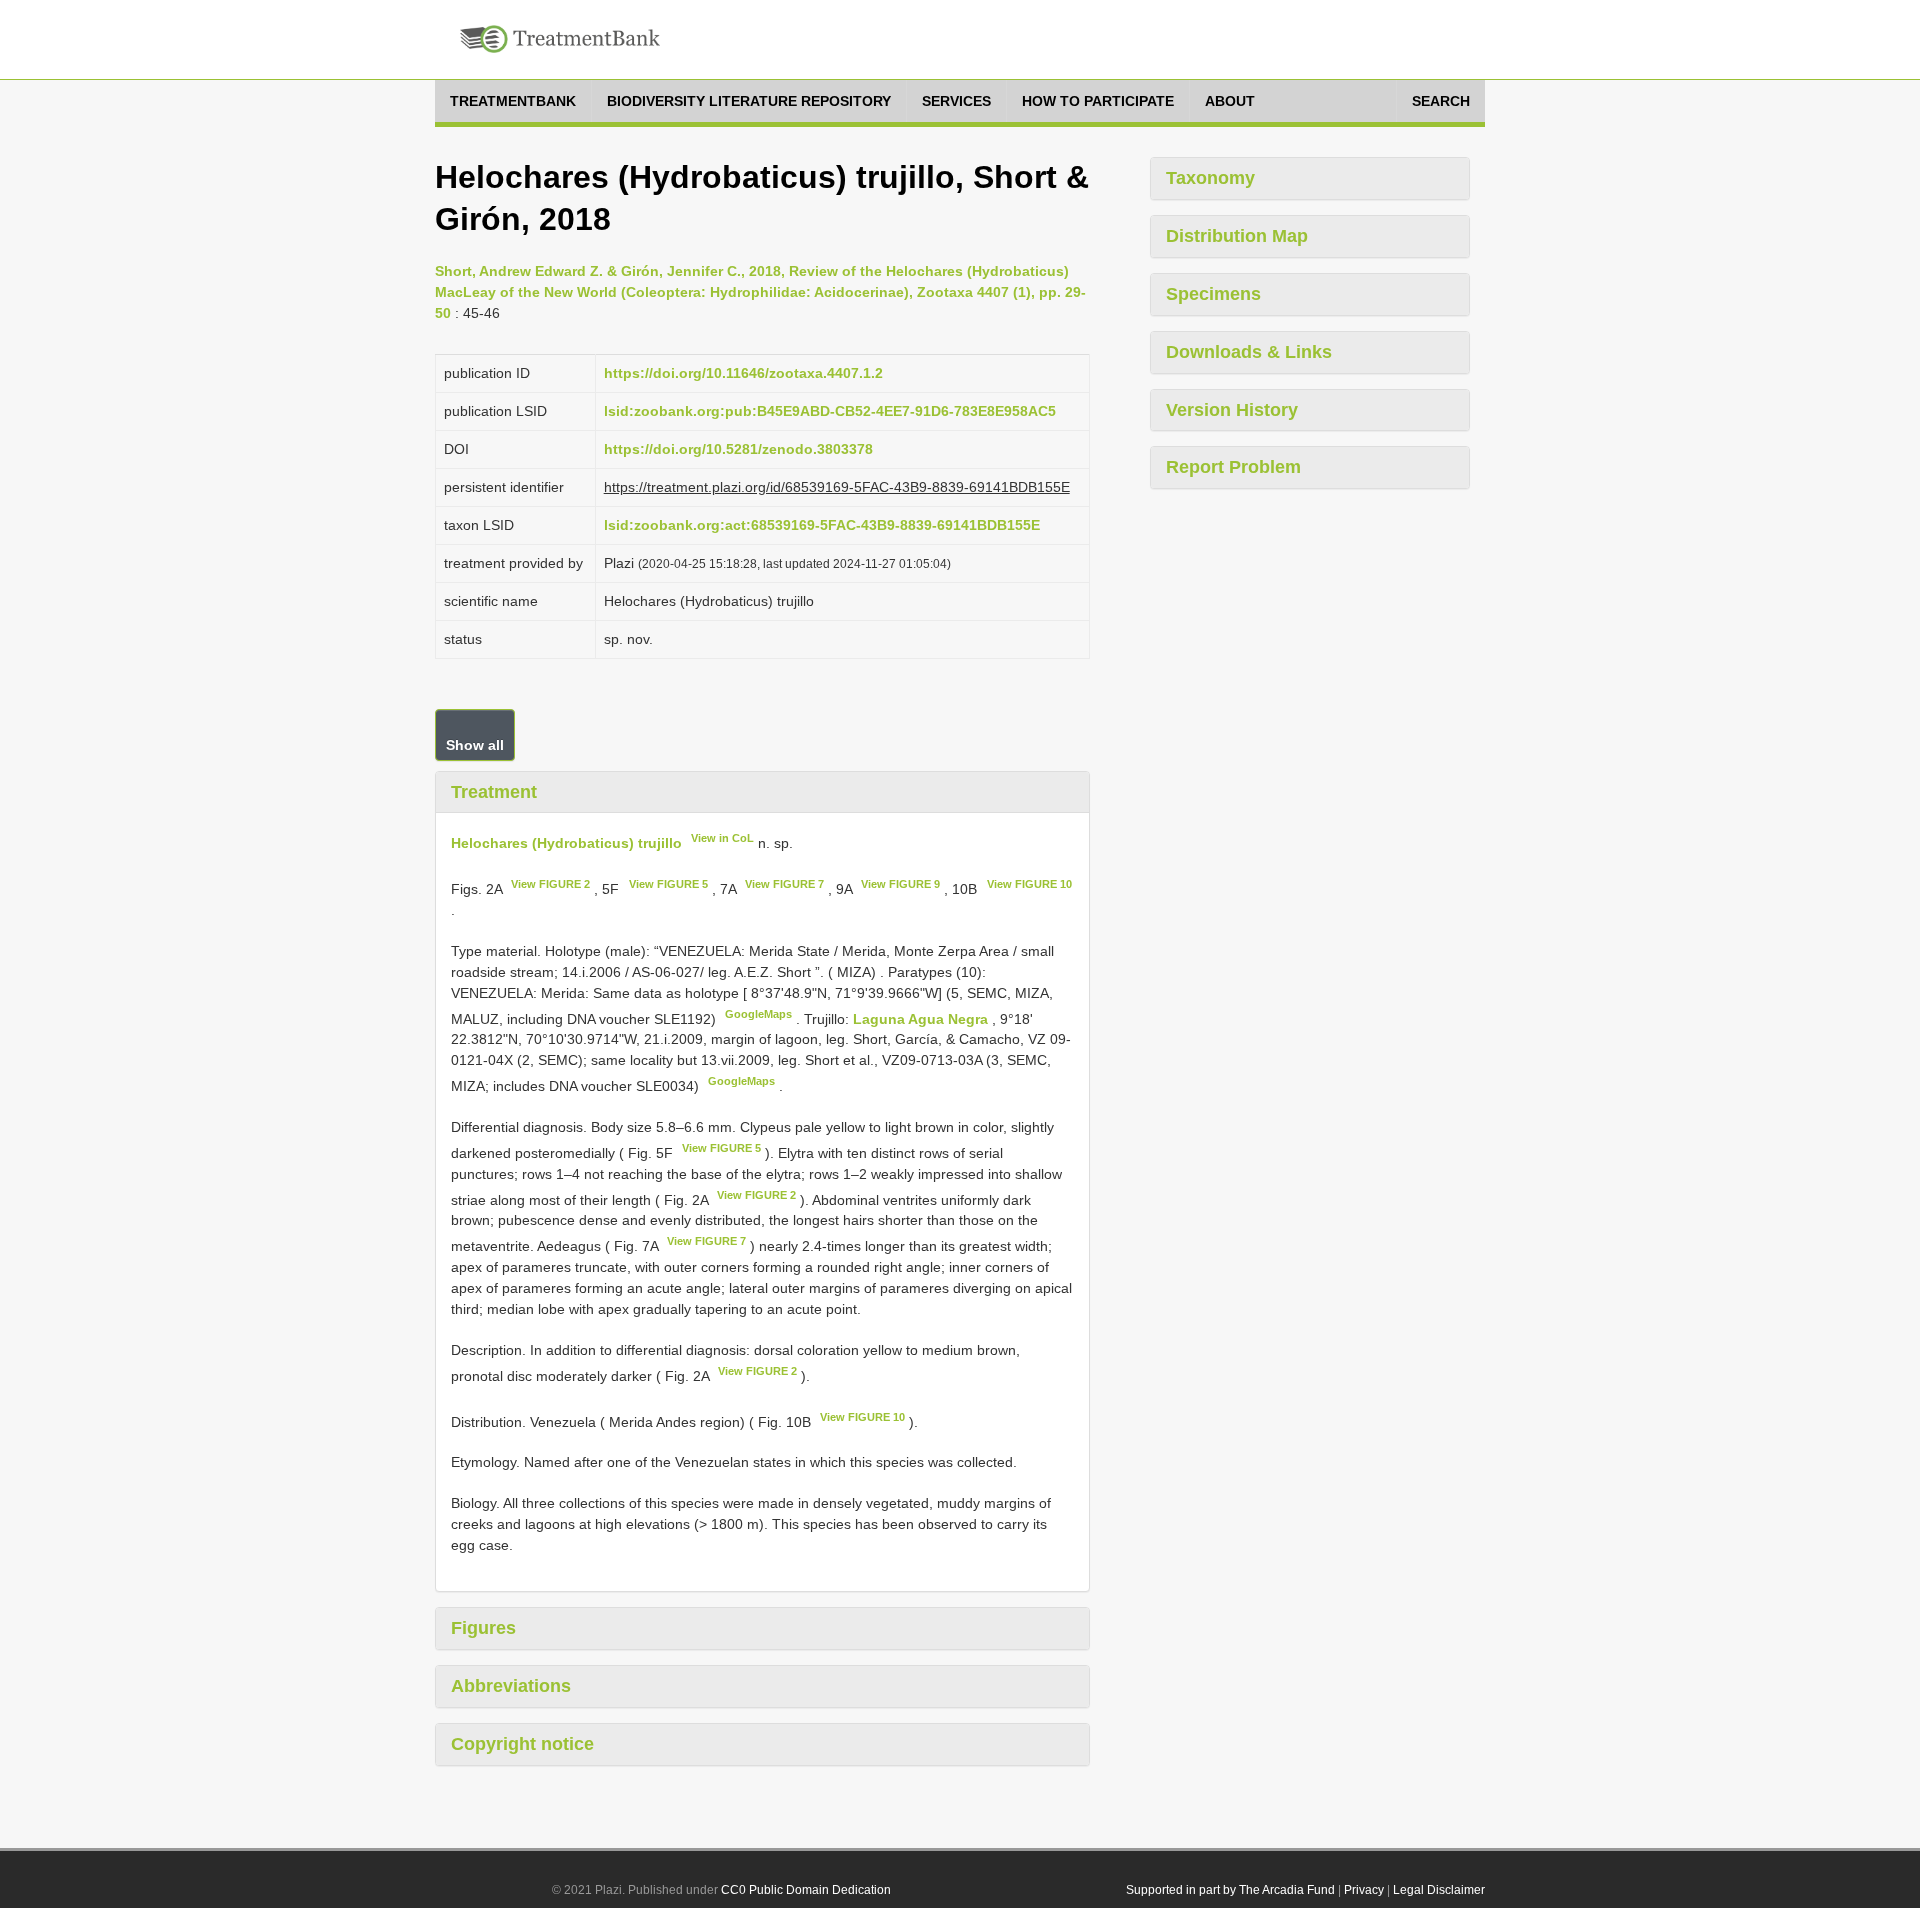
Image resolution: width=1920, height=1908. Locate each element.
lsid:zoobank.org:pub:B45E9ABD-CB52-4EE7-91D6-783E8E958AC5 (830, 411)
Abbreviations (511, 1686)
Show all (475, 745)
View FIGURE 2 (550, 884)
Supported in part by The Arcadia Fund (1230, 1890)
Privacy (1364, 1890)
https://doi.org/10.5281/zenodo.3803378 (738, 449)
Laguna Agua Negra (922, 1018)
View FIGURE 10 (1029, 884)
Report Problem (1233, 467)
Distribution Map (1237, 236)
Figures (483, 1628)
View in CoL (722, 838)
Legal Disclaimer (1439, 1890)
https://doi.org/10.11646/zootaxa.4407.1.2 (743, 373)
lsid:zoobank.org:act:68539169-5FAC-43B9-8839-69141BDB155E (822, 525)
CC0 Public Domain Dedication (806, 1890)
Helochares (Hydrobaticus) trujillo (566, 843)
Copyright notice (522, 1744)
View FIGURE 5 (668, 884)
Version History (1232, 410)
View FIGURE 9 (900, 884)
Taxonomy (1210, 178)
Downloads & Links (1249, 352)
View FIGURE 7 (784, 884)
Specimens (1213, 294)
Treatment (494, 792)
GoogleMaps (758, 1014)
